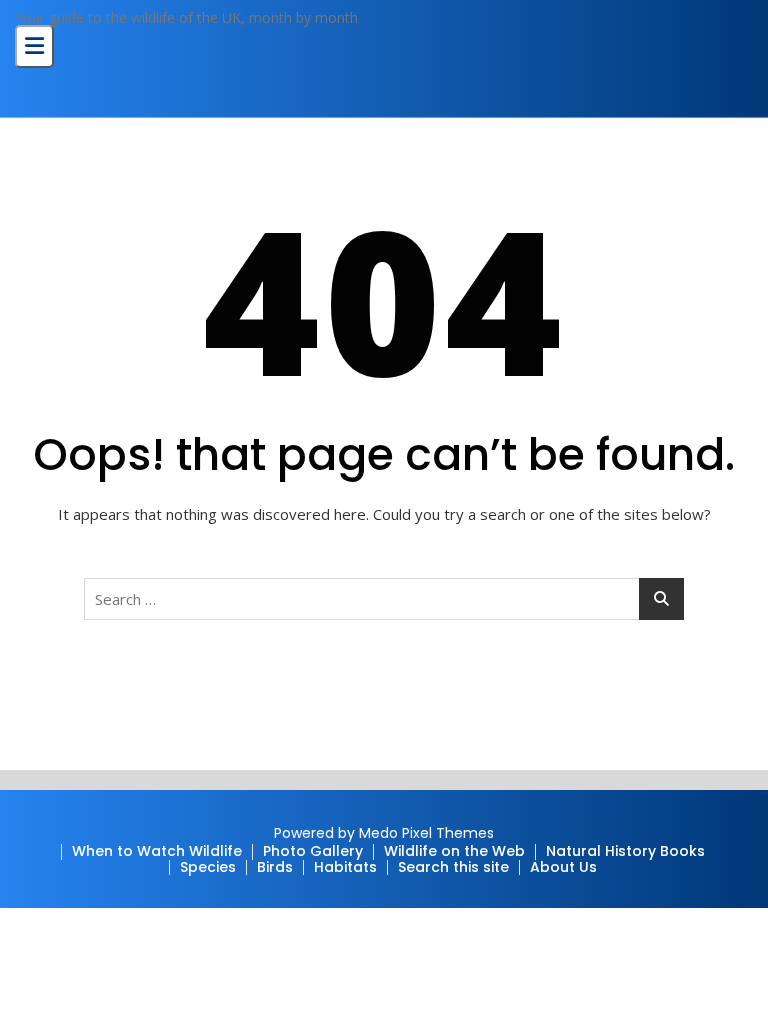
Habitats (345, 867)
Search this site (453, 867)
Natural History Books (625, 851)
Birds (275, 867)
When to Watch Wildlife (157, 851)
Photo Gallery (313, 851)
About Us (563, 867)
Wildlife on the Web (454, 851)
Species (208, 867)
